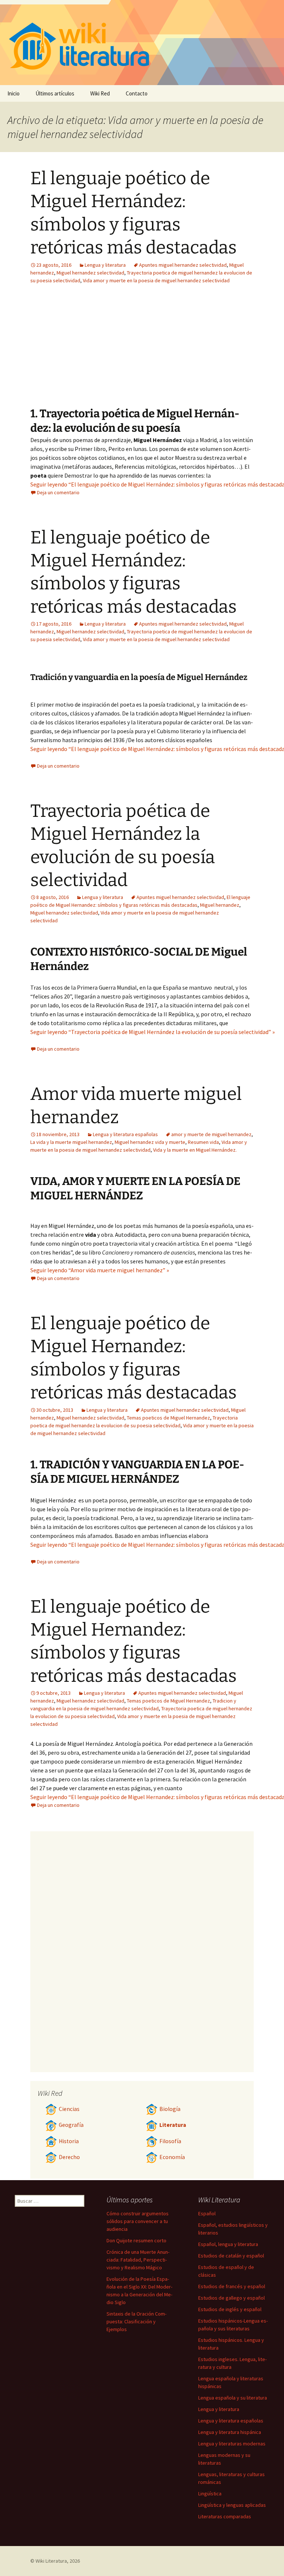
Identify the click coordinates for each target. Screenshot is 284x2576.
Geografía (71, 2125)
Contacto (137, 93)
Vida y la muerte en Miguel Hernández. (195, 1150)
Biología (170, 2109)
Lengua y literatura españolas (125, 1134)
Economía (172, 2157)
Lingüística (210, 2493)
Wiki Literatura (51, 2561)
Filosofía (170, 2141)
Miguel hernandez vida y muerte (150, 1142)
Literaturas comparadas (225, 2516)
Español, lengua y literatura (228, 2244)
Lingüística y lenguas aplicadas (232, 2505)
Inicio (13, 93)
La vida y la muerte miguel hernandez (71, 1142)
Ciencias (69, 2109)
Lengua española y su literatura (233, 2398)
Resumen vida (203, 1142)
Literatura (173, 2125)
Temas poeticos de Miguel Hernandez (168, 1418)
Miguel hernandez (220, 905)
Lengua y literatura (105, 265)
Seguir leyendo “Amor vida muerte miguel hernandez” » (100, 1270)
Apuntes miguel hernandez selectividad (183, 265)
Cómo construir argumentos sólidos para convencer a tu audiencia (138, 2221)
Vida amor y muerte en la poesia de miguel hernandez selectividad (156, 280)
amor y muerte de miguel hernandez (211, 1134)
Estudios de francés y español (232, 2286)
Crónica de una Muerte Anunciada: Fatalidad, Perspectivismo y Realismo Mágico (138, 2260)
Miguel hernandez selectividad (90, 273)
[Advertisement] (188, 351)
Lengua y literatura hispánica (230, 2432)
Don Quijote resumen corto (136, 2240)
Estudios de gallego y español (231, 2298)
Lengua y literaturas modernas (232, 2444)
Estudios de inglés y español (230, 2309)
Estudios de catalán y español (231, 2256)
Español (207, 2213)
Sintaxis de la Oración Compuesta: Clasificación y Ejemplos (136, 2321)
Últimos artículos (55, 93)
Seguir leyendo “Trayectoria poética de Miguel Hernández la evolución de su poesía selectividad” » (153, 1032)
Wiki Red (100, 93)
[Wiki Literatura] (142, 43)
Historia (69, 2141)
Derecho (69, 2157)
